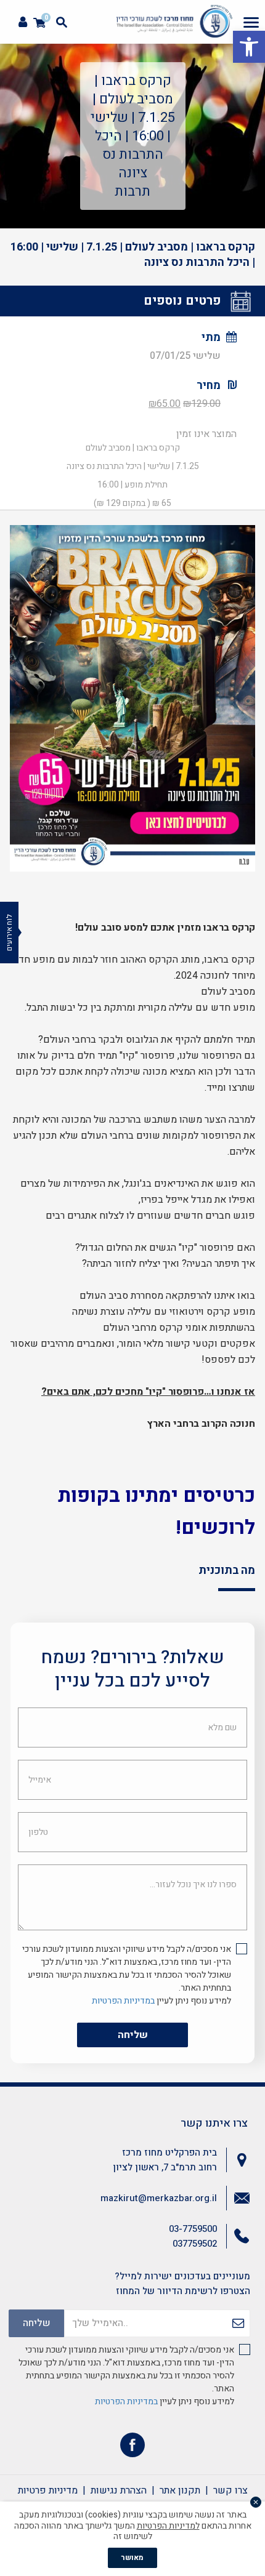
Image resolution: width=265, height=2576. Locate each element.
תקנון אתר (180, 2490)
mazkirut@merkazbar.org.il (159, 2198)
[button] (249, 47)
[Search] (62, 22)
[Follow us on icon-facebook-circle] (132, 2448)
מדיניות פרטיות (48, 2490)
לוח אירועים (9, 933)
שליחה (133, 2035)
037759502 (195, 2244)
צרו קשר (230, 2490)
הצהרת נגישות (119, 2490)
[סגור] (256, 2502)
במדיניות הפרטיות (123, 2001)
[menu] (251, 22)
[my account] (23, 22)
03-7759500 (193, 2229)
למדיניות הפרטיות (168, 2526)
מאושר (132, 2558)
